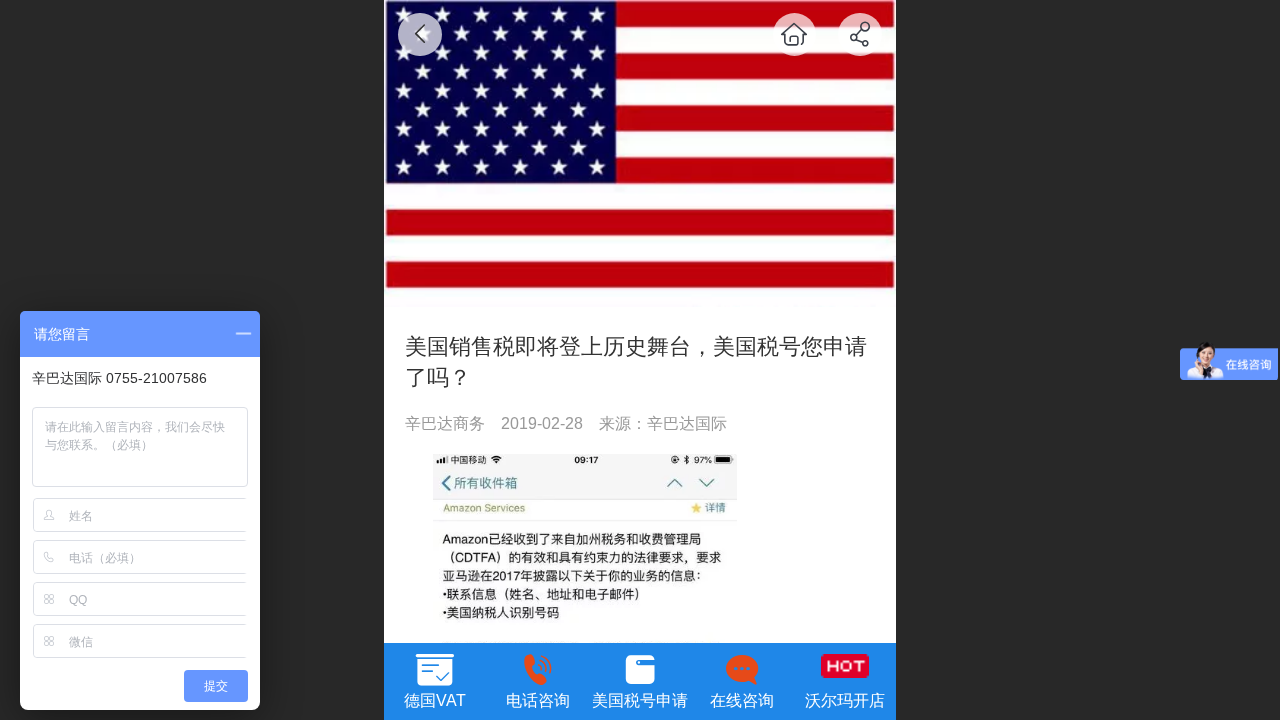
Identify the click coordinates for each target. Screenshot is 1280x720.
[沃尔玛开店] (845, 667)
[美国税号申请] (640, 667)
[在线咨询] (742, 667)
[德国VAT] (435, 667)
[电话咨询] (537, 667)
